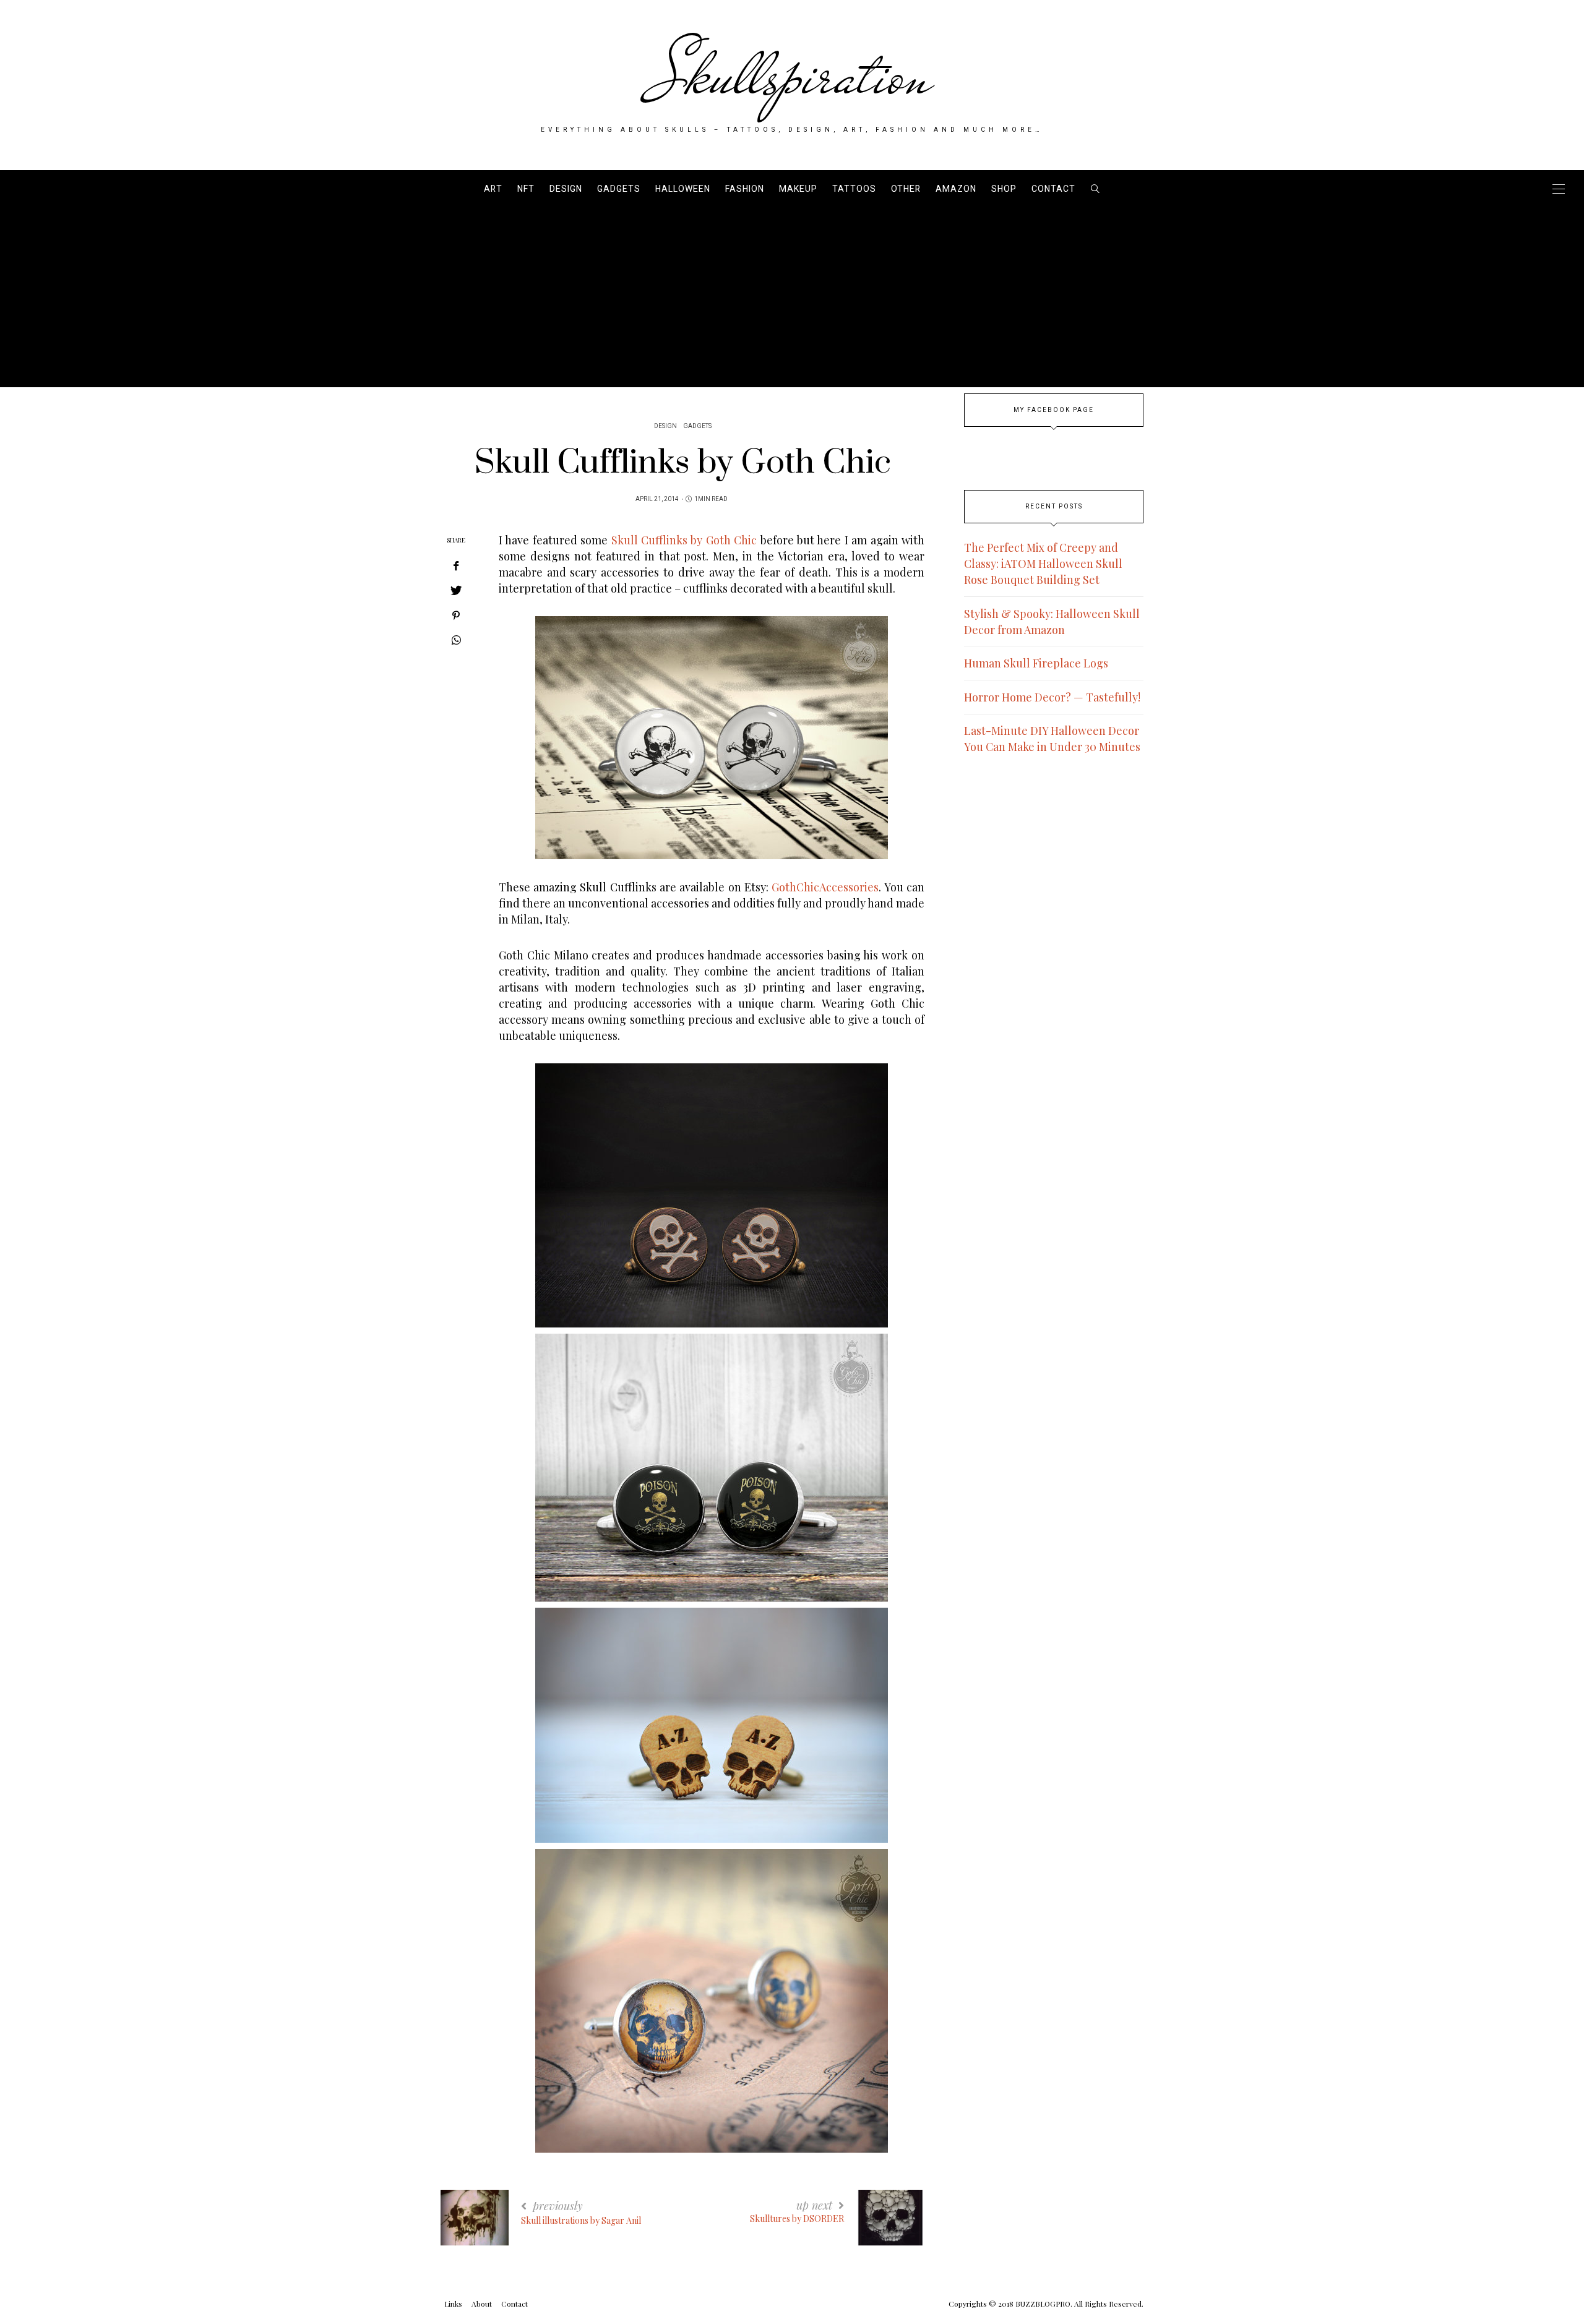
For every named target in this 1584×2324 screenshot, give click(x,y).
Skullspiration (792, 75)
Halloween (683, 189)
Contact (1053, 189)
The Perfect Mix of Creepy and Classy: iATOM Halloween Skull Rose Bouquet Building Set (1043, 564)
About (482, 2304)
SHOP (1004, 189)
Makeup (798, 189)
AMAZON (956, 189)
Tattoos (854, 189)
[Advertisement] (792, 301)
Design (566, 189)
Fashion (745, 189)
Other (906, 189)
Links (453, 2304)
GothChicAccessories (825, 887)
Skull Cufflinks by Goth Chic (684, 540)
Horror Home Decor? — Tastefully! (1052, 697)
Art (493, 189)
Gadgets (619, 189)
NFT (526, 189)
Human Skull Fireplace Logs (1036, 663)
